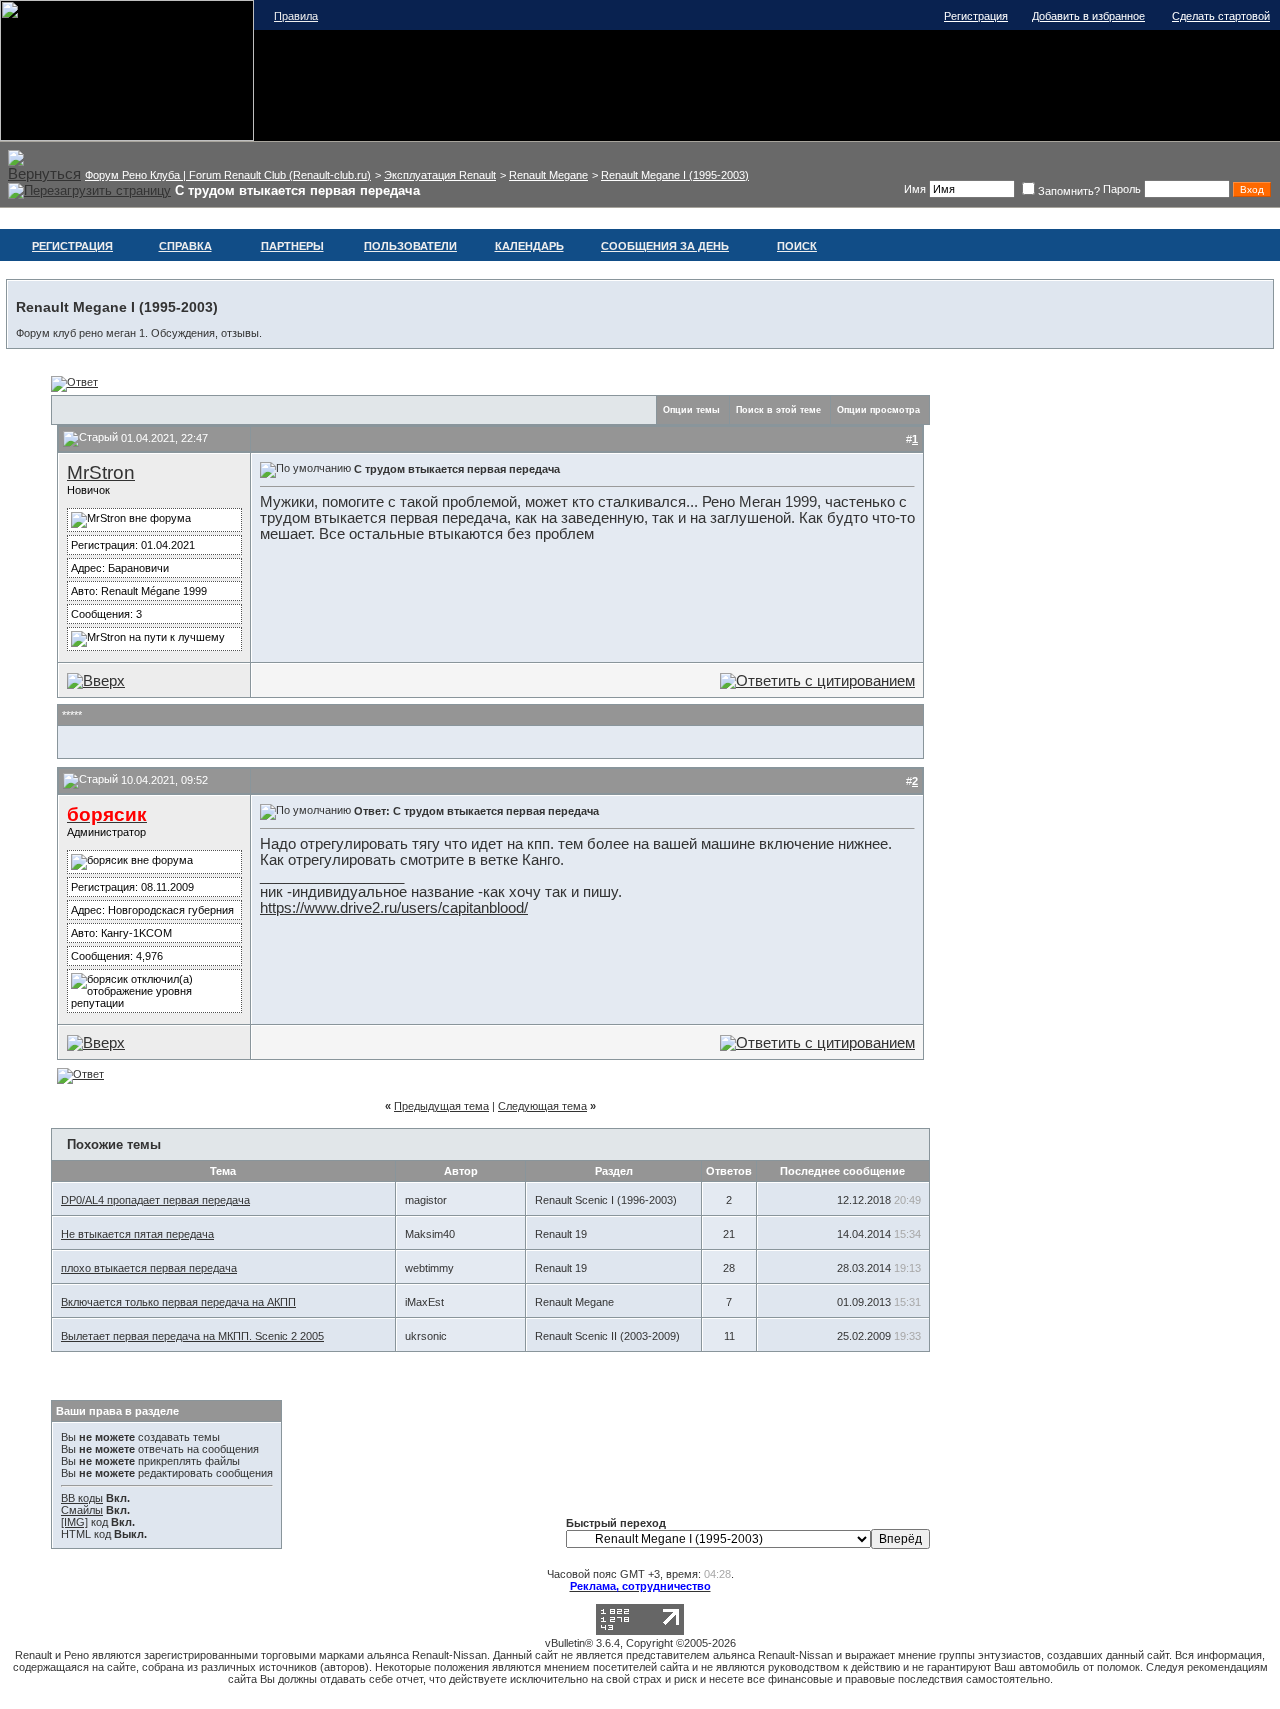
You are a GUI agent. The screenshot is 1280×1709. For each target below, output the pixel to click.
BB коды (82, 1498)
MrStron (101, 472)
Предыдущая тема (441, 1106)
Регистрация (976, 16)
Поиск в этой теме (778, 410)
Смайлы (82, 1510)
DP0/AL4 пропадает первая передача (155, 1200)
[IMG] (74, 1522)
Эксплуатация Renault (440, 175)
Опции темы (691, 410)
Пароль (1122, 189)
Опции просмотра (878, 410)
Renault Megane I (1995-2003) (675, 175)
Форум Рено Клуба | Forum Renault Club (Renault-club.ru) (228, 175)
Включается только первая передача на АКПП (178, 1302)
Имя (915, 189)
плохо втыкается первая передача (149, 1268)
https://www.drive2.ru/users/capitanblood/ (394, 908)
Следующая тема (542, 1106)
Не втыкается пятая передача (137, 1234)
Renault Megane (548, 175)
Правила (296, 16)
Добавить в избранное (1088, 16)
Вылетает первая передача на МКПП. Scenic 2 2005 (192, 1336)
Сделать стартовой (1221, 16)
